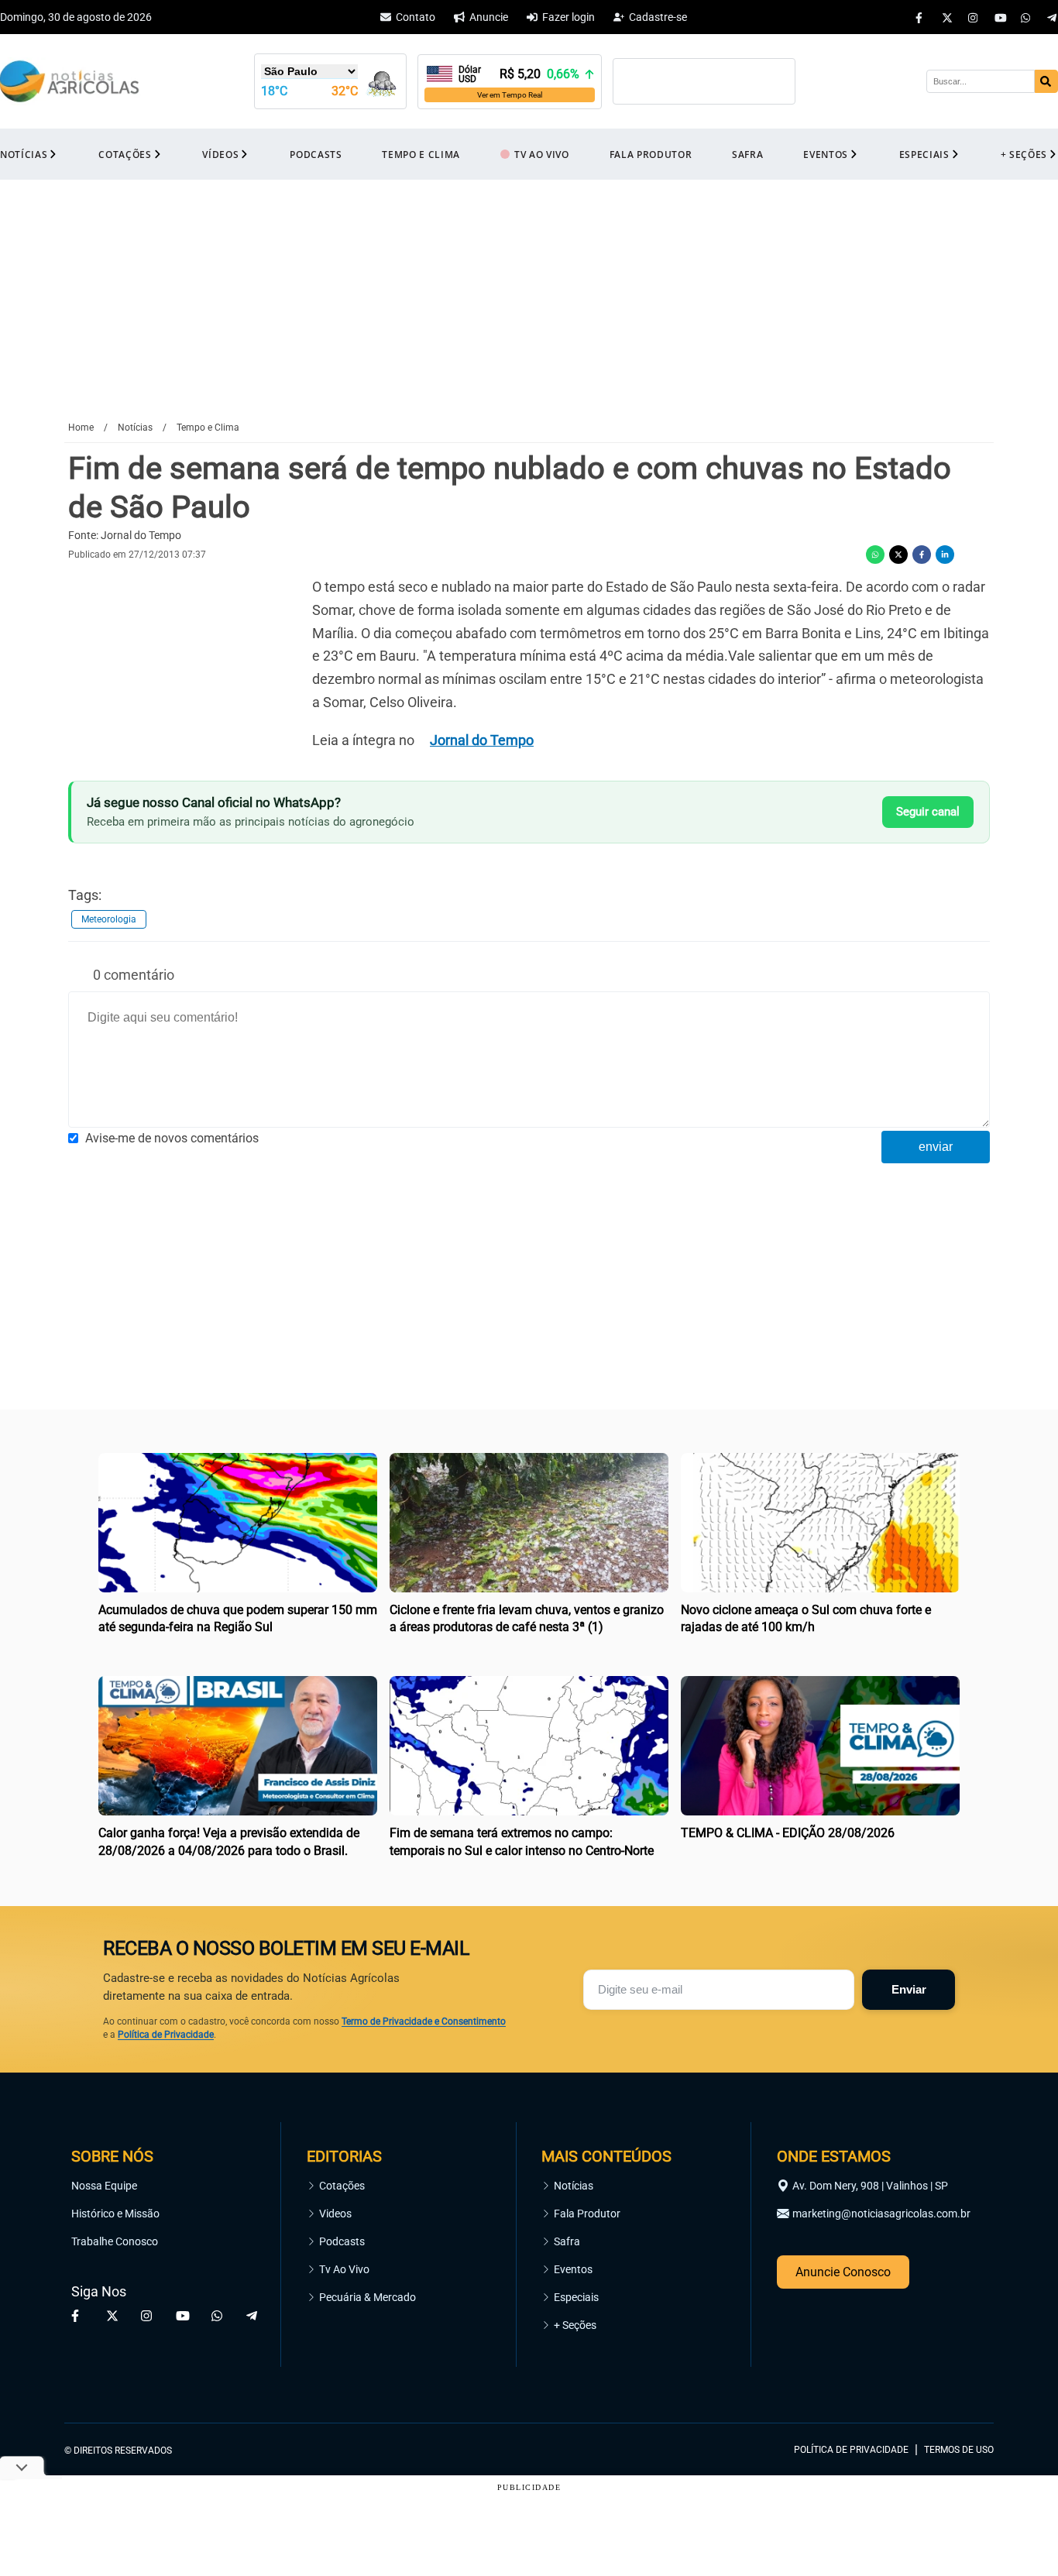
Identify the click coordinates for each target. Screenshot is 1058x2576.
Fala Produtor (587, 2214)
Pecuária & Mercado (368, 2297)
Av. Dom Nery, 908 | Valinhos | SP (870, 2186)
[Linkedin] (945, 555)
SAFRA (747, 155)
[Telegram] (1053, 17)
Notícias (574, 2186)
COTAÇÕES (125, 155)
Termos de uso (959, 2450)
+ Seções (575, 2325)
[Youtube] (1000, 17)
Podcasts (342, 2241)
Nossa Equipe (104, 2186)
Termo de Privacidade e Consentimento (424, 2021)
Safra (567, 2241)
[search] (1046, 81)
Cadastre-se (658, 17)
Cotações (342, 2186)
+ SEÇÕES (1024, 155)
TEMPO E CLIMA (421, 155)
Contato (416, 17)
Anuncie (489, 17)
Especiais (576, 2297)
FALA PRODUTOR (651, 155)
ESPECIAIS (924, 155)
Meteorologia (109, 919)
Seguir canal (928, 812)
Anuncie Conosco (843, 2272)
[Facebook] (921, 17)
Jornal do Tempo (482, 740)
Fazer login (569, 17)
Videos (335, 2214)
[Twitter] (947, 17)
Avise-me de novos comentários (172, 1138)
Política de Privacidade (166, 2035)
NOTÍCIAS (24, 155)
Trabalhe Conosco (115, 2241)
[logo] (951, 2379)
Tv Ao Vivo (344, 2269)
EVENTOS (826, 155)
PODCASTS (316, 155)
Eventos (573, 2269)
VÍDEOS (220, 155)
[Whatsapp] (1026, 17)
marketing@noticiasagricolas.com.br (881, 2214)
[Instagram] (974, 17)
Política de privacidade (851, 2450)
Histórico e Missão (115, 2214)
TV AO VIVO (542, 155)
